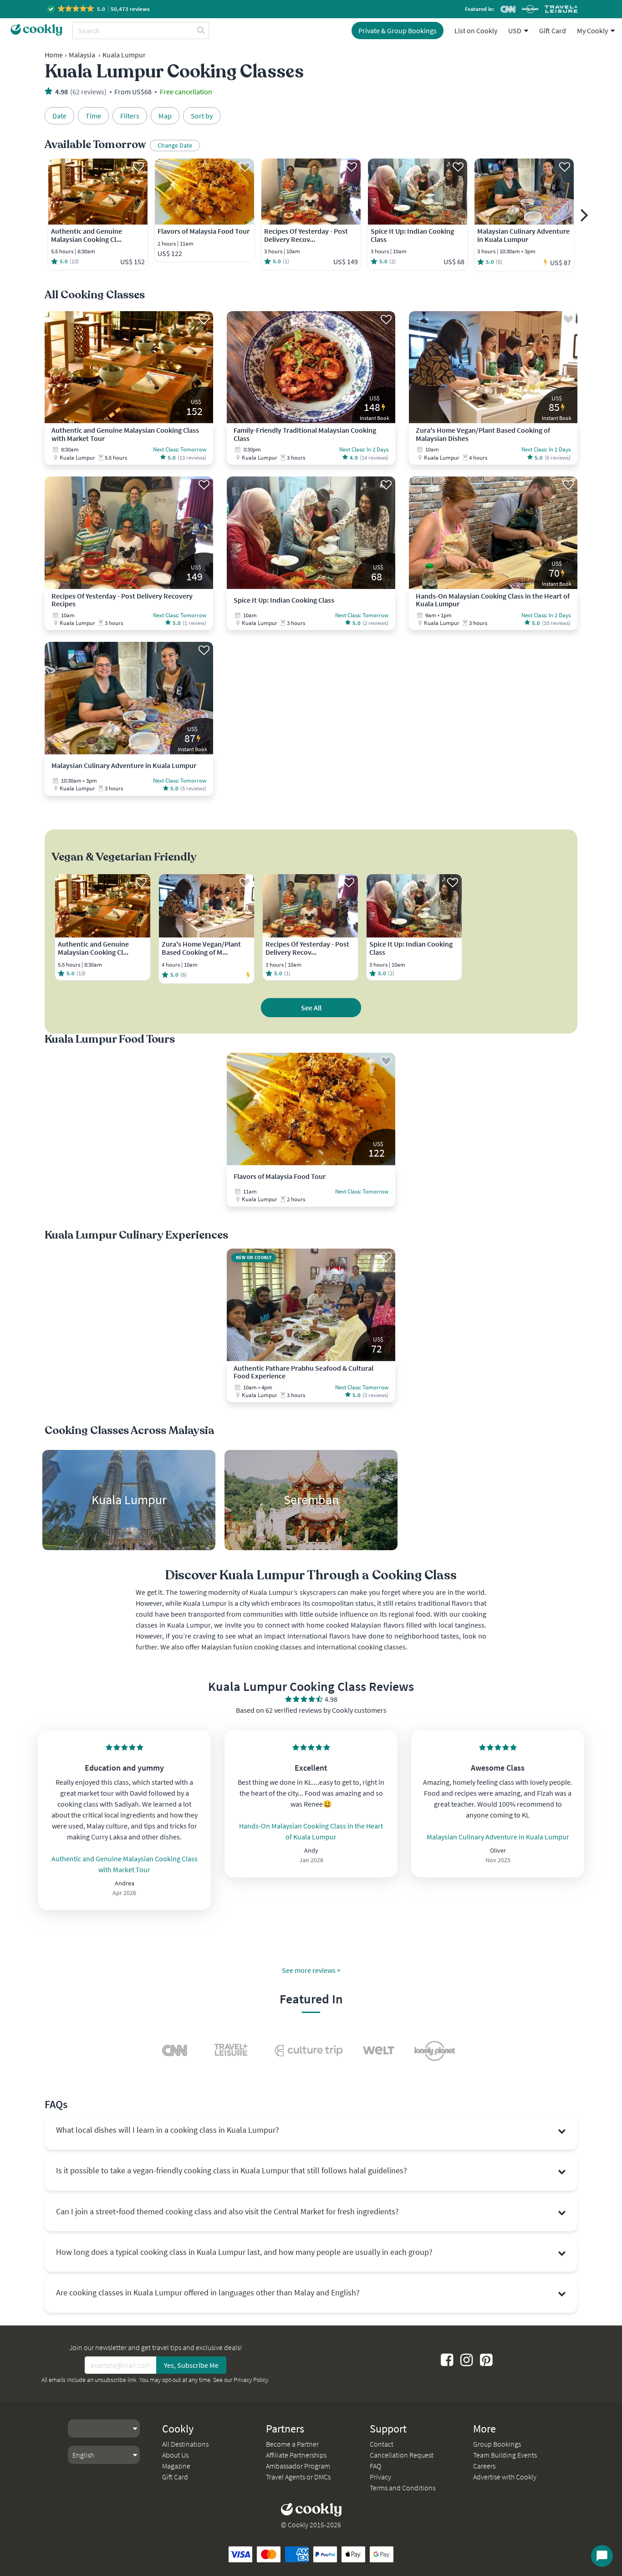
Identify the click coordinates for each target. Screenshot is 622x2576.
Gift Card (553, 31)
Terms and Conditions (403, 2488)
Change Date (175, 145)
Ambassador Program (298, 2466)
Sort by (202, 116)
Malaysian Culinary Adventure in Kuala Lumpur (498, 1837)
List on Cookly (476, 31)
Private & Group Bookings (398, 31)
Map (165, 116)
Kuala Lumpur (124, 55)
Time (93, 116)
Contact (382, 2444)
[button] (99, 9)
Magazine (176, 2466)
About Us (175, 2455)
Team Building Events (505, 2455)
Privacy (380, 2477)
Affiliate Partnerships (296, 2455)
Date (59, 116)
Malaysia (82, 55)
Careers (484, 2466)
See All (311, 1008)
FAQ (375, 2466)
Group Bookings (497, 2444)
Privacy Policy (251, 2380)
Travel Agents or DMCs (298, 2477)
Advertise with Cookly (505, 2477)
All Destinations (185, 2444)
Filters (130, 116)
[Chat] (602, 2556)
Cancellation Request (402, 2455)
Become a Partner (292, 2444)
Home (54, 55)
